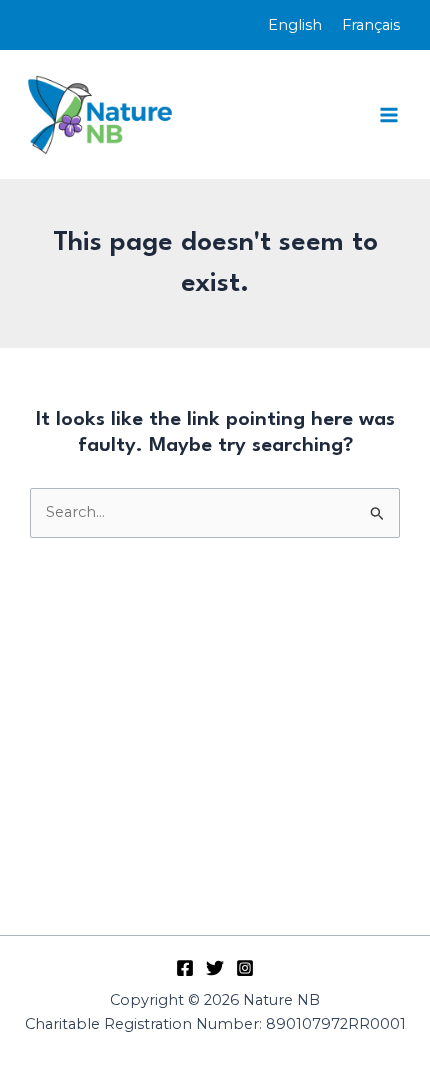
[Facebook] (185, 968)
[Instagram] (245, 968)
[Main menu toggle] (389, 115)
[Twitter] (215, 968)
